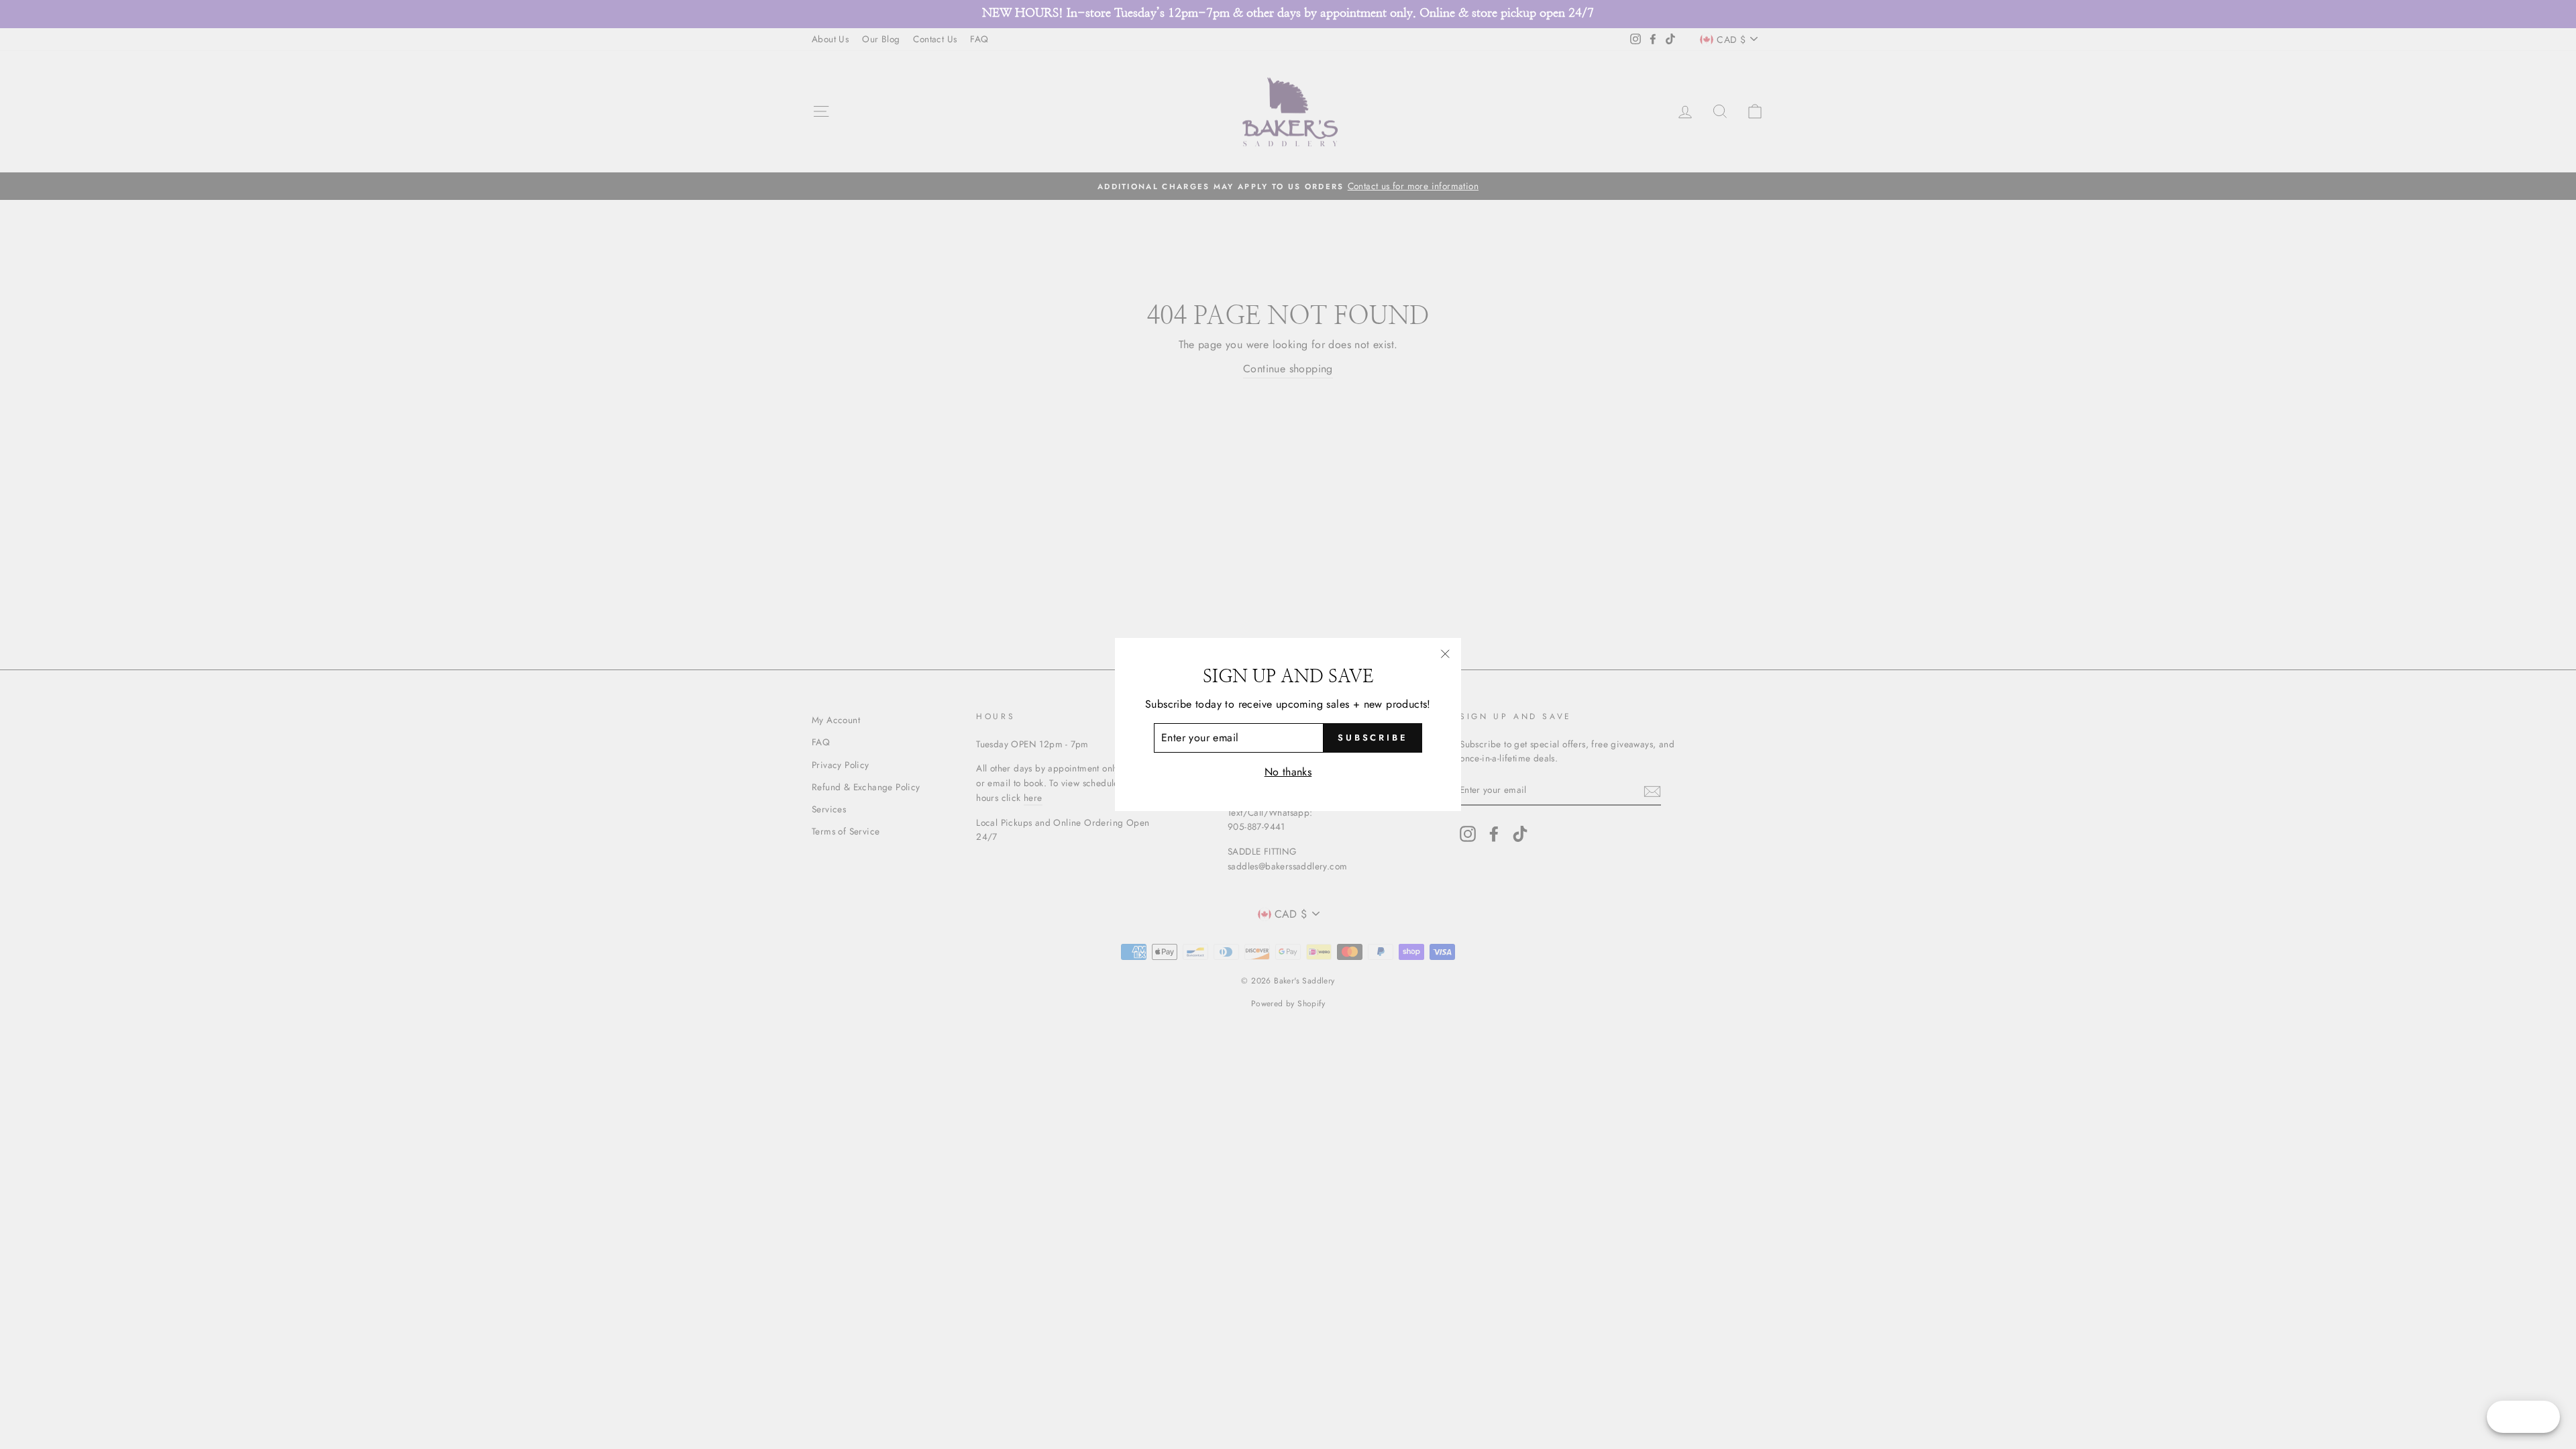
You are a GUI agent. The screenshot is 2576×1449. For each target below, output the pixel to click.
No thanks (1288, 772)
